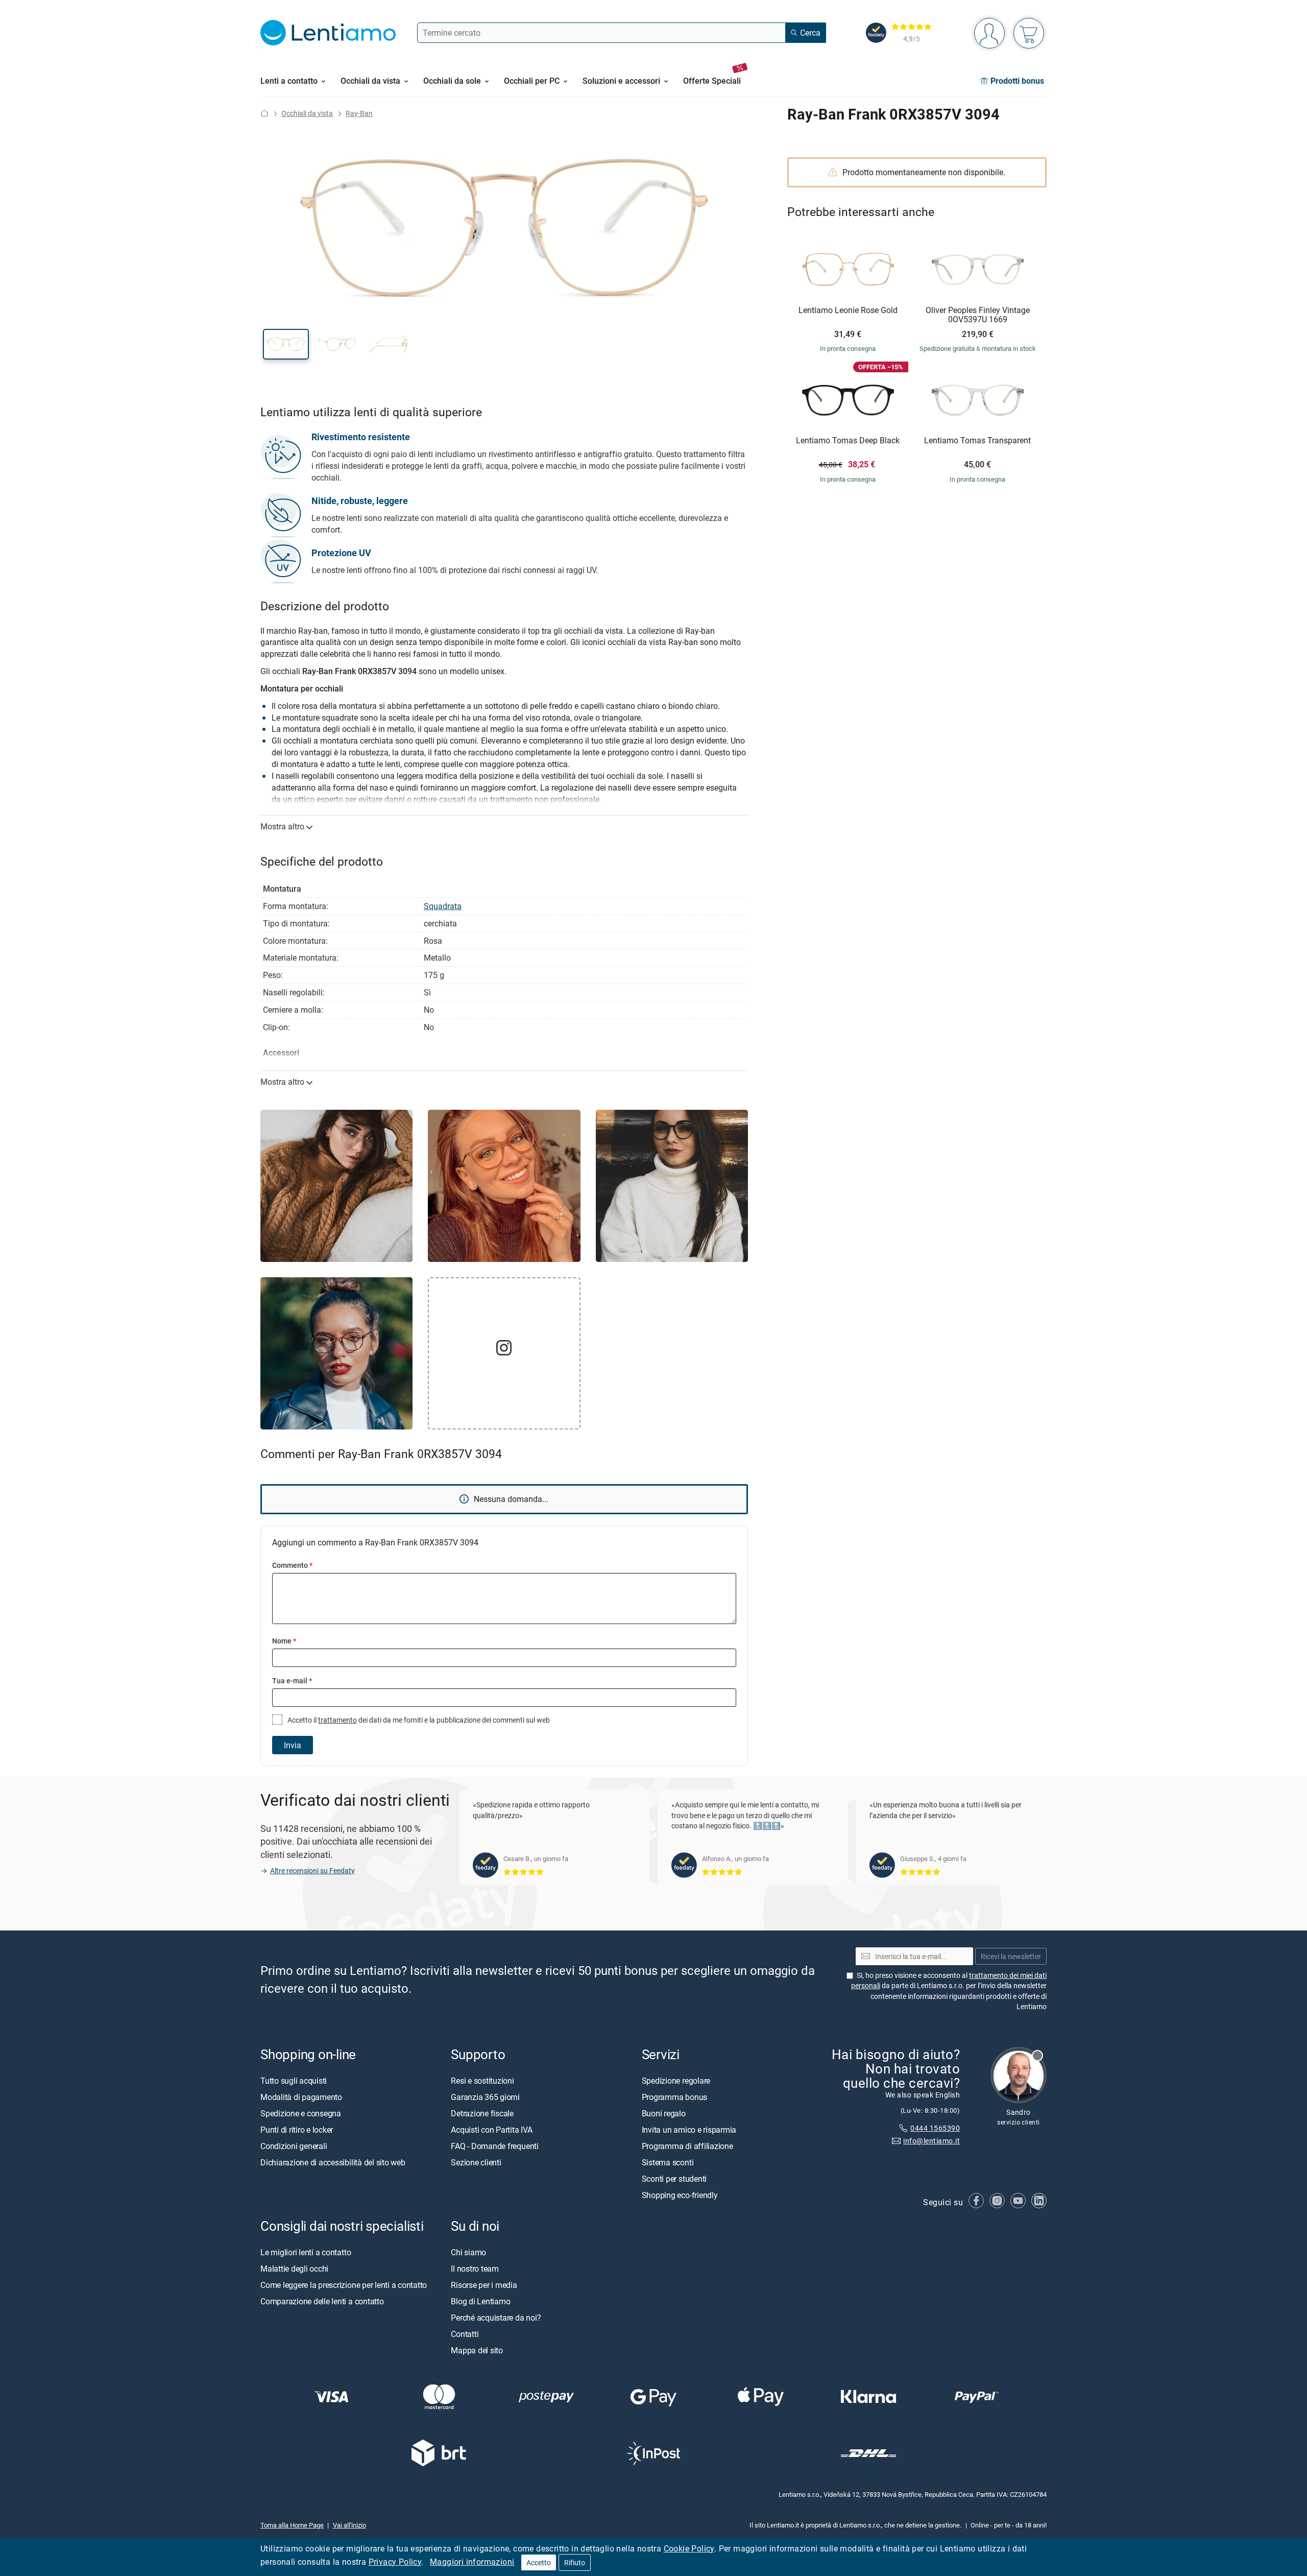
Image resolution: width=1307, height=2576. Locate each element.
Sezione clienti (476, 2162)
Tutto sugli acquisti (294, 2081)
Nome (284, 1641)
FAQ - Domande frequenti (494, 2146)
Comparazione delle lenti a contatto (322, 2301)
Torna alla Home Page (292, 2525)
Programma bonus (674, 2097)
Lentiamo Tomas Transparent (977, 441)
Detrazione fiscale (482, 2113)
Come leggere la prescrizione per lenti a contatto (344, 2285)
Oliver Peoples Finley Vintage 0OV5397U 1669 (978, 315)
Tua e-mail (292, 1680)
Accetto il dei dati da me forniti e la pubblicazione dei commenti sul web (418, 1720)
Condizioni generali (294, 2146)
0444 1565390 (935, 2128)
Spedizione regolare (676, 2081)
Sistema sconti (668, 2162)
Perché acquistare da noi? (496, 2318)
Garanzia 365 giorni (485, 2097)
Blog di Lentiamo (480, 2301)
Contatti (465, 2334)
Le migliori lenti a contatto (306, 2252)
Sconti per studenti (674, 2179)
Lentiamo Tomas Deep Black (848, 441)
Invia (293, 1745)
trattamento (337, 1720)
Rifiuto (575, 2562)
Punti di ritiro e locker (297, 2130)
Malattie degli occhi (294, 2269)
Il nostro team (475, 2269)
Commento (292, 1565)
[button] (286, 344)
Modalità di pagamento (301, 2097)
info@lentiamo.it (931, 2141)
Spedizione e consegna (301, 2113)
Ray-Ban (359, 113)
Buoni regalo (664, 2113)
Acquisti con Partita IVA (491, 2130)
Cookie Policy (689, 2548)
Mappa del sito (477, 2350)
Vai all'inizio (349, 2525)
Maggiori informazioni (472, 2562)
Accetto (539, 2562)
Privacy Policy (395, 2562)
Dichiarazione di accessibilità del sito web (333, 2162)
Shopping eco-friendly (680, 2195)
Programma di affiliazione (687, 2146)
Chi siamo (468, 2252)
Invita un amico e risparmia (689, 2130)
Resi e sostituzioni (482, 2081)
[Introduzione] (264, 113)
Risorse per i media (484, 2285)
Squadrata (443, 906)
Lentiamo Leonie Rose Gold (848, 311)
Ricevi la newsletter (1011, 1956)
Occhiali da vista (307, 113)
